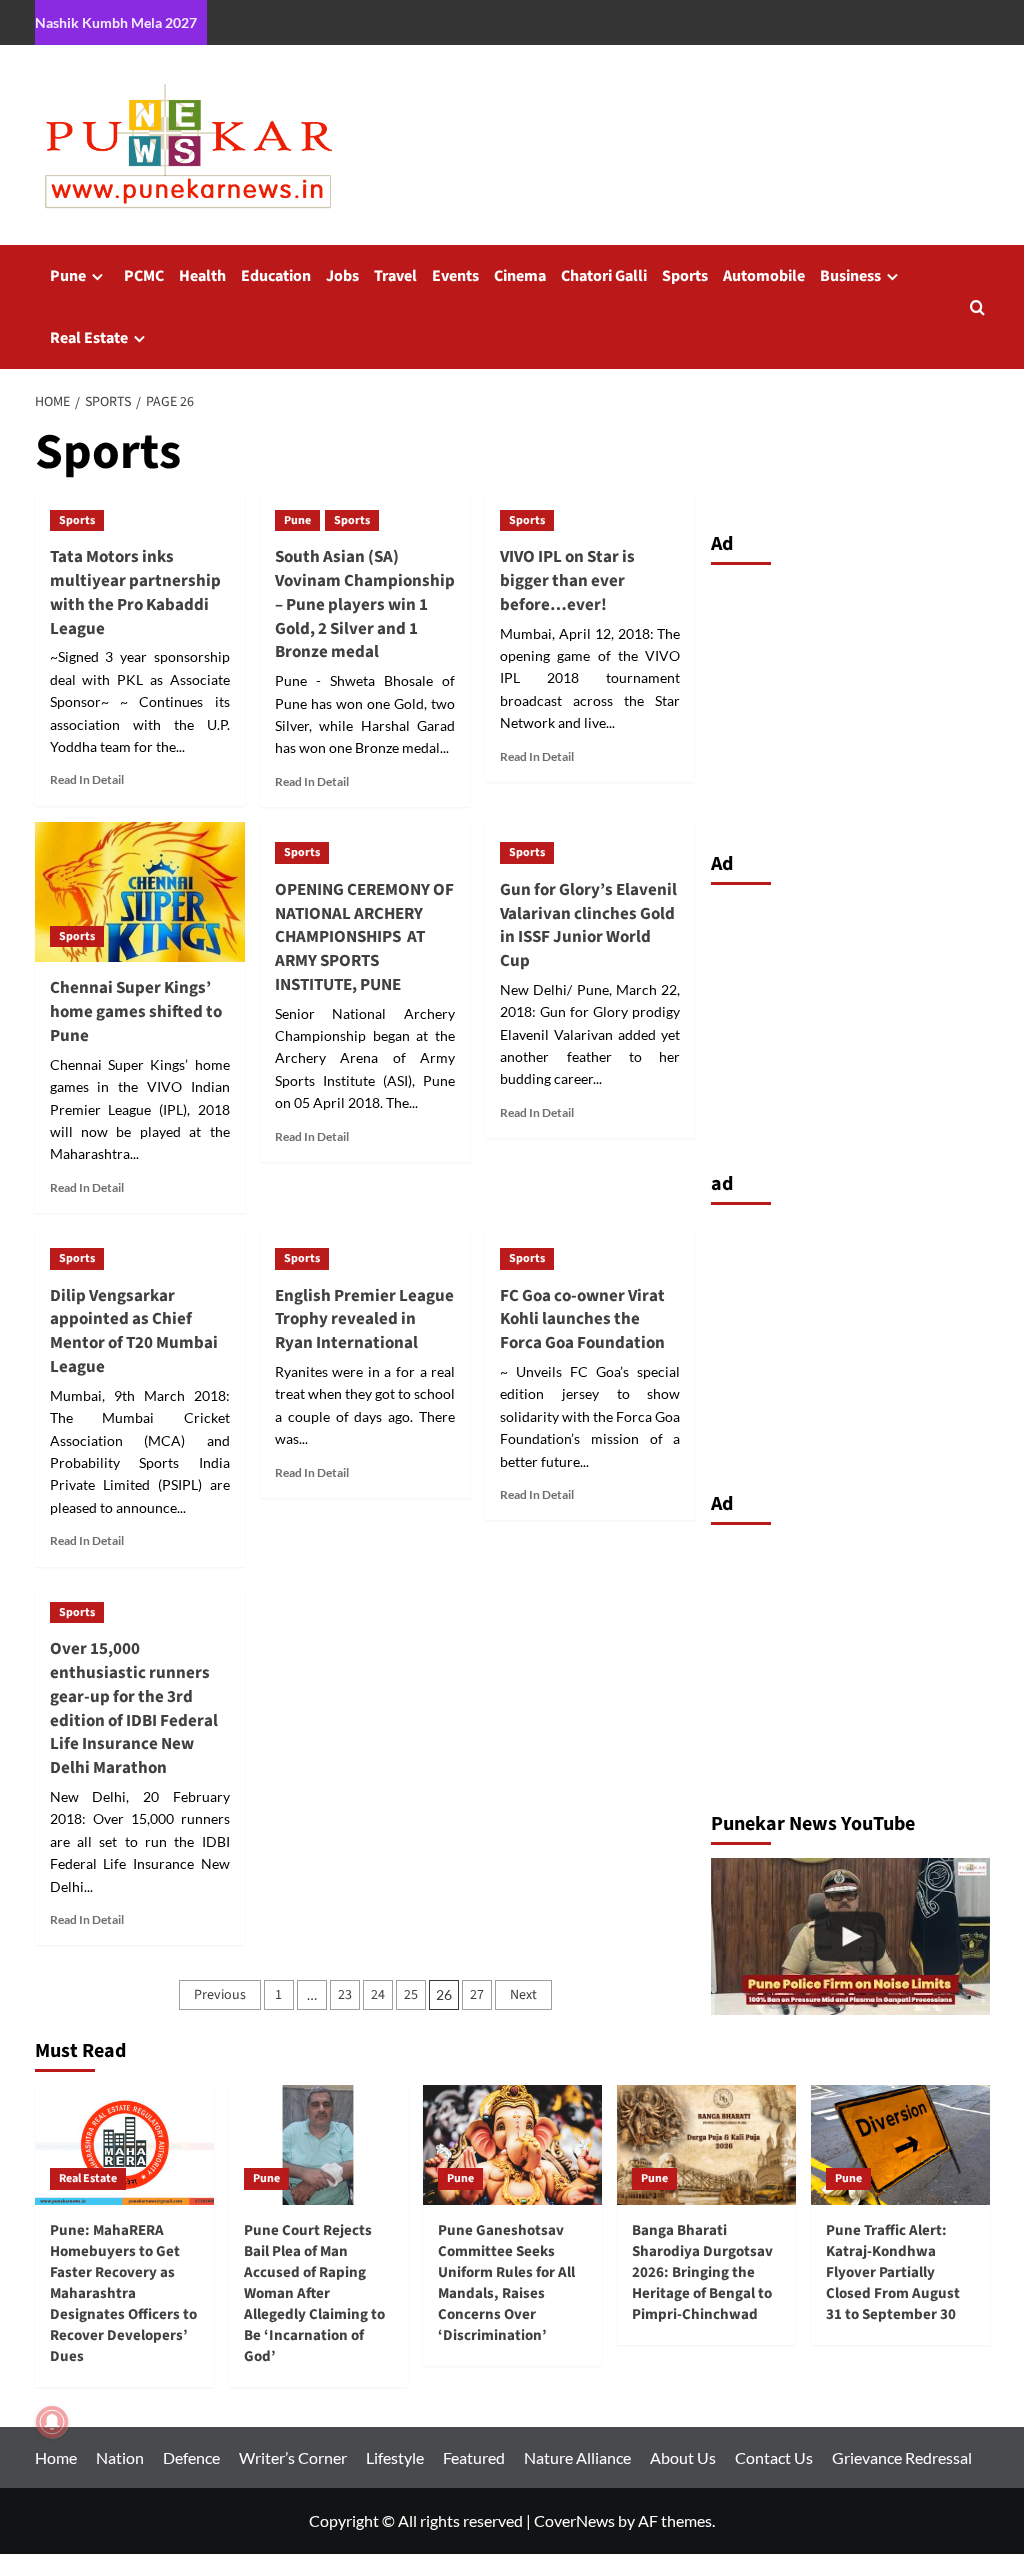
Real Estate (89, 338)
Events (455, 276)
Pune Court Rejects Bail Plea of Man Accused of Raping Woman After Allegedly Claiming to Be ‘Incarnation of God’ (314, 2293)
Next (523, 1995)
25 (411, 1995)
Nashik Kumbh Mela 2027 (116, 22)
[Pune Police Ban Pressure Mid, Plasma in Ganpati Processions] (850, 1936)
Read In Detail (87, 779)
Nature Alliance (577, 2457)
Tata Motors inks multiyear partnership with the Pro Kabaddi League (135, 592)
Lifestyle (395, 2457)
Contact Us (774, 2457)
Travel (395, 276)
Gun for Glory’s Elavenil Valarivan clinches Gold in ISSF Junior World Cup (588, 925)
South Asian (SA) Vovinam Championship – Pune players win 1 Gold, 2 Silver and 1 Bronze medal (365, 604)
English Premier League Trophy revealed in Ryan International (364, 1320)
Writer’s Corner (293, 2457)
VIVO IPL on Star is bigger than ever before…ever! (567, 581)
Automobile (764, 276)
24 (378, 1995)
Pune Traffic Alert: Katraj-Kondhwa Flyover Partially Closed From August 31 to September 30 (893, 2272)
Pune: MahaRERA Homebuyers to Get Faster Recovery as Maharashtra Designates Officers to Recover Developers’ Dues (123, 2293)
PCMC (144, 276)
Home (56, 2457)
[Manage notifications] (52, 2422)
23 (345, 1995)
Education (276, 276)
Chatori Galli (604, 276)
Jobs (342, 276)
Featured (474, 2457)
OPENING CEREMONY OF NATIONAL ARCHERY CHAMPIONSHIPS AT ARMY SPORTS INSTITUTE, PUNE (364, 937)
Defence (191, 2457)
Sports (685, 276)
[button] (977, 307)
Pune (68, 276)
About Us (683, 2457)
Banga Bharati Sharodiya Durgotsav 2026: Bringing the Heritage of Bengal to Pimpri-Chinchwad (702, 2272)
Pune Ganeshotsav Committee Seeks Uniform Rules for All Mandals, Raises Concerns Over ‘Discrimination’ (506, 2283)
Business (850, 276)
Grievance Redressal (902, 2457)
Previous (220, 1995)
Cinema (520, 276)
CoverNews (574, 2520)
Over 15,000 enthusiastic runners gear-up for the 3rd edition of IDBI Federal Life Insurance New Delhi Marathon (134, 1708)
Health (202, 276)
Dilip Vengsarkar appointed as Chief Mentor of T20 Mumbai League (134, 1331)
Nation (120, 2457)
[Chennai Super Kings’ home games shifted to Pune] (140, 892)
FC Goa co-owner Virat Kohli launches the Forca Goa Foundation (582, 1320)
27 (477, 1995)
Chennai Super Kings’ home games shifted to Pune (136, 1012)
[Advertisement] (850, 703)
